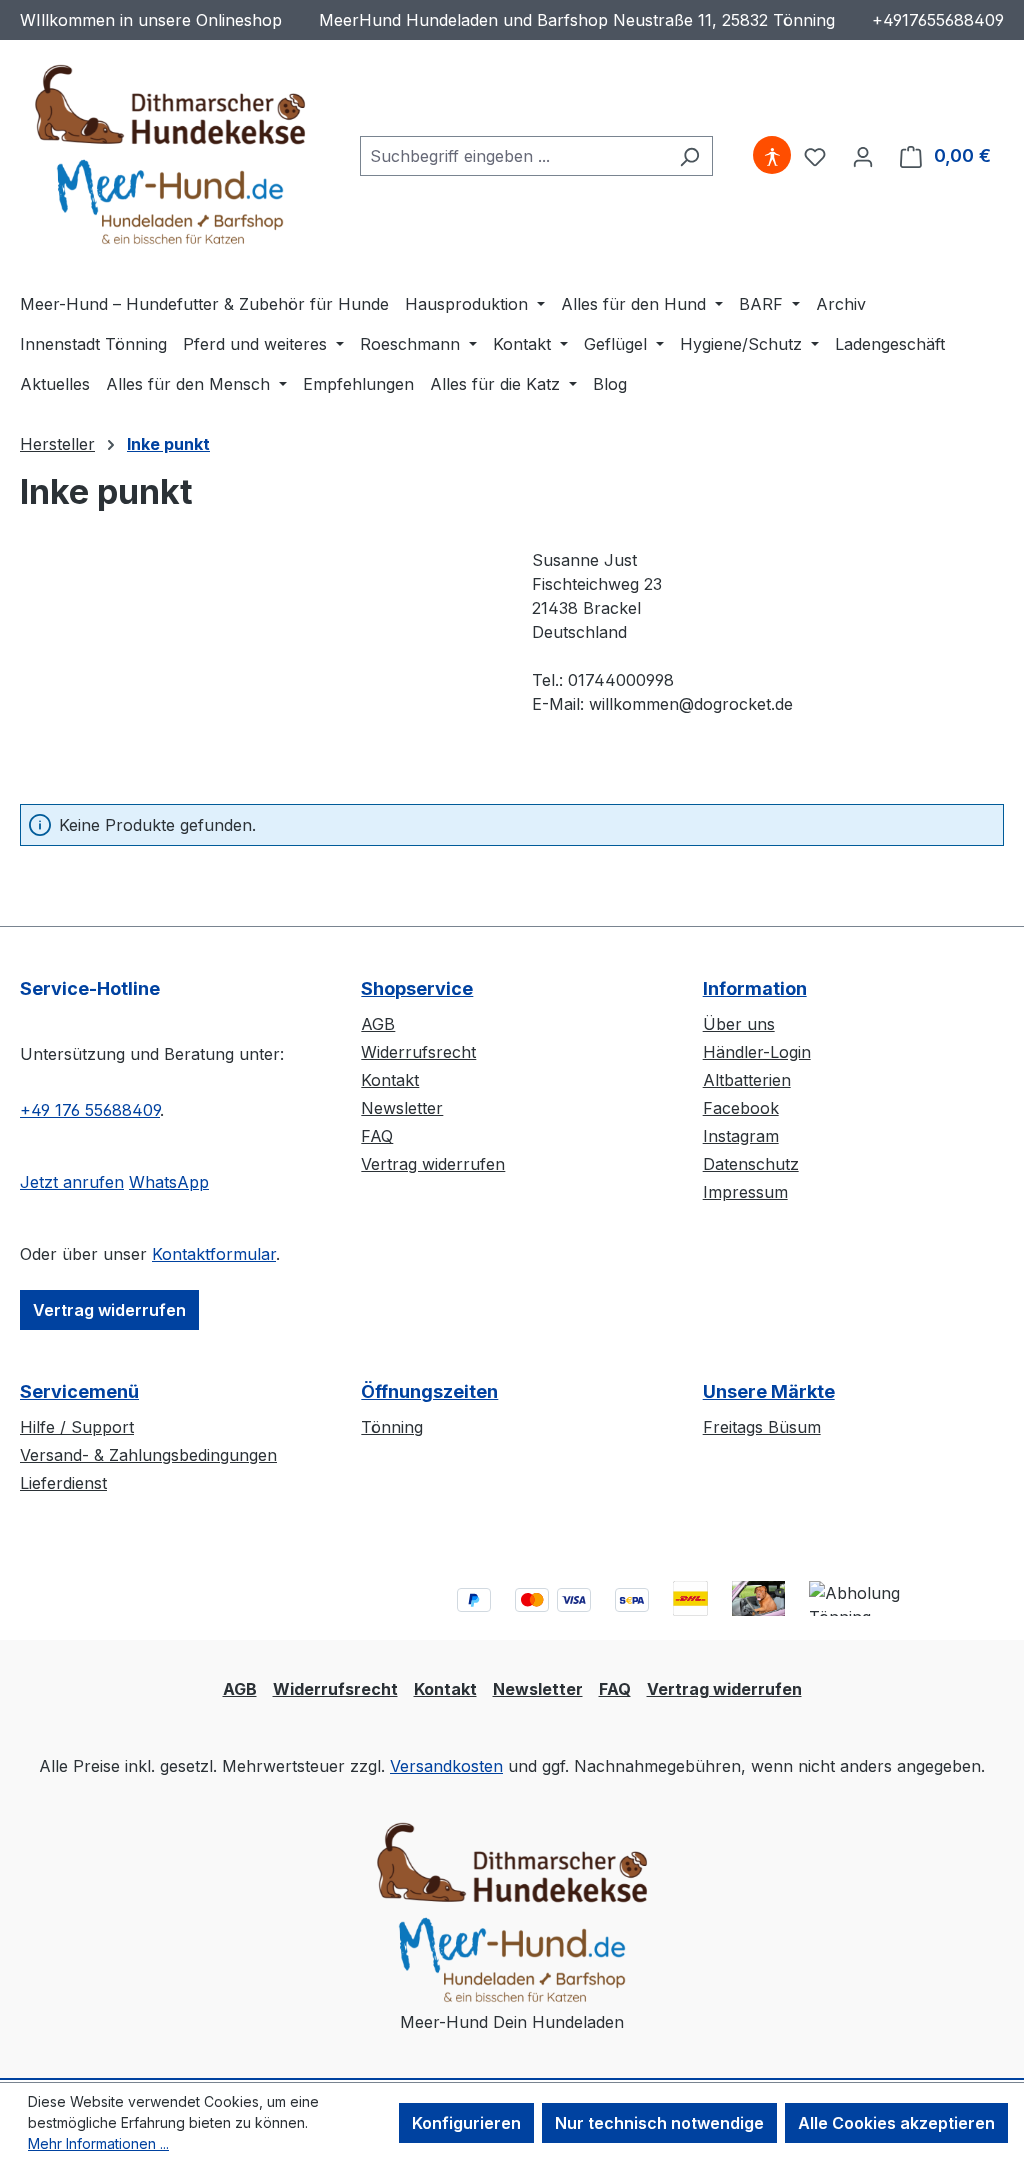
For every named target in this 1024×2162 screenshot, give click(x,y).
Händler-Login (757, 1052)
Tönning (392, 1427)
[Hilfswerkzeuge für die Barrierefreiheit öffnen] (772, 156)
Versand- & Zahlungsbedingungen (148, 1455)
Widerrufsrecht (418, 1052)
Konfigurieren (466, 2123)
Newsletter (402, 1108)
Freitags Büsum (762, 1427)
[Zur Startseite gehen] (170, 152)
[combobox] (513, 156)
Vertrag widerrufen (109, 1310)
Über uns (739, 1024)
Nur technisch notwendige (659, 2123)
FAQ (377, 1136)
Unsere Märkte (769, 1391)
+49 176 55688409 (90, 1110)
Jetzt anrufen (72, 1182)
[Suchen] (689, 156)
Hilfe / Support (77, 1427)
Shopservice (417, 988)
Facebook (741, 1108)
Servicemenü (79, 1391)
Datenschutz (751, 1164)
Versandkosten (446, 1766)
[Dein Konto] (863, 156)
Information (755, 988)
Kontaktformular (214, 1254)
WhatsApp (169, 1182)
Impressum (745, 1192)
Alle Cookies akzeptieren (896, 2123)
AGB (378, 1024)
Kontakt (390, 1080)
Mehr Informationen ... (98, 2143)
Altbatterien (747, 1080)
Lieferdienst (63, 1483)
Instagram (741, 1136)
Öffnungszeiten (429, 1391)
